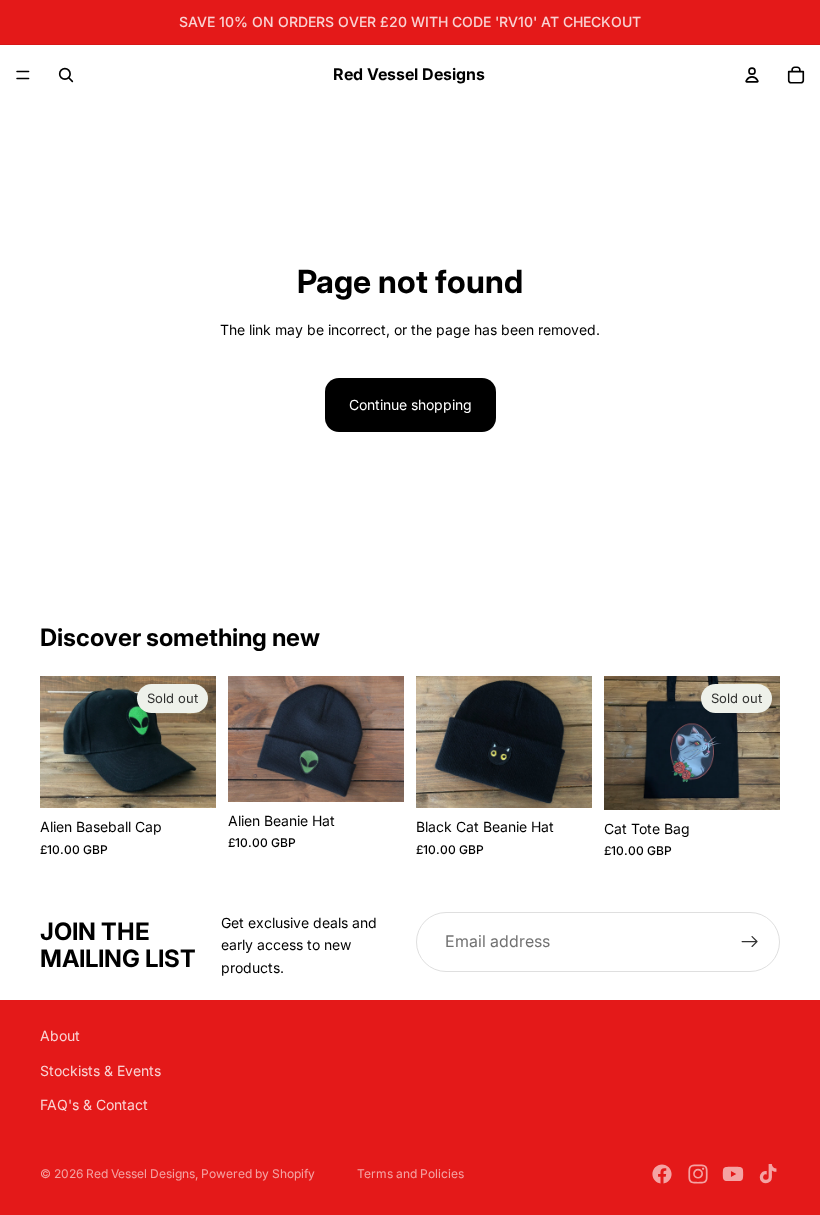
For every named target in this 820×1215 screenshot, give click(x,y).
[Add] (373, 771)
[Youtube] (733, 1174)
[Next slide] (194, 742)
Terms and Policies (410, 1173)
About (60, 1035)
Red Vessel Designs (140, 1173)
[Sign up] (750, 942)
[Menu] (23, 75)
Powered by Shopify (258, 1173)
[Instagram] (698, 1174)
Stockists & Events (100, 1070)
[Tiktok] (768, 1174)
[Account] (752, 75)
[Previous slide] (62, 742)
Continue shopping (410, 404)
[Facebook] (662, 1174)
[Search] (66, 75)
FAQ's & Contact (94, 1104)
